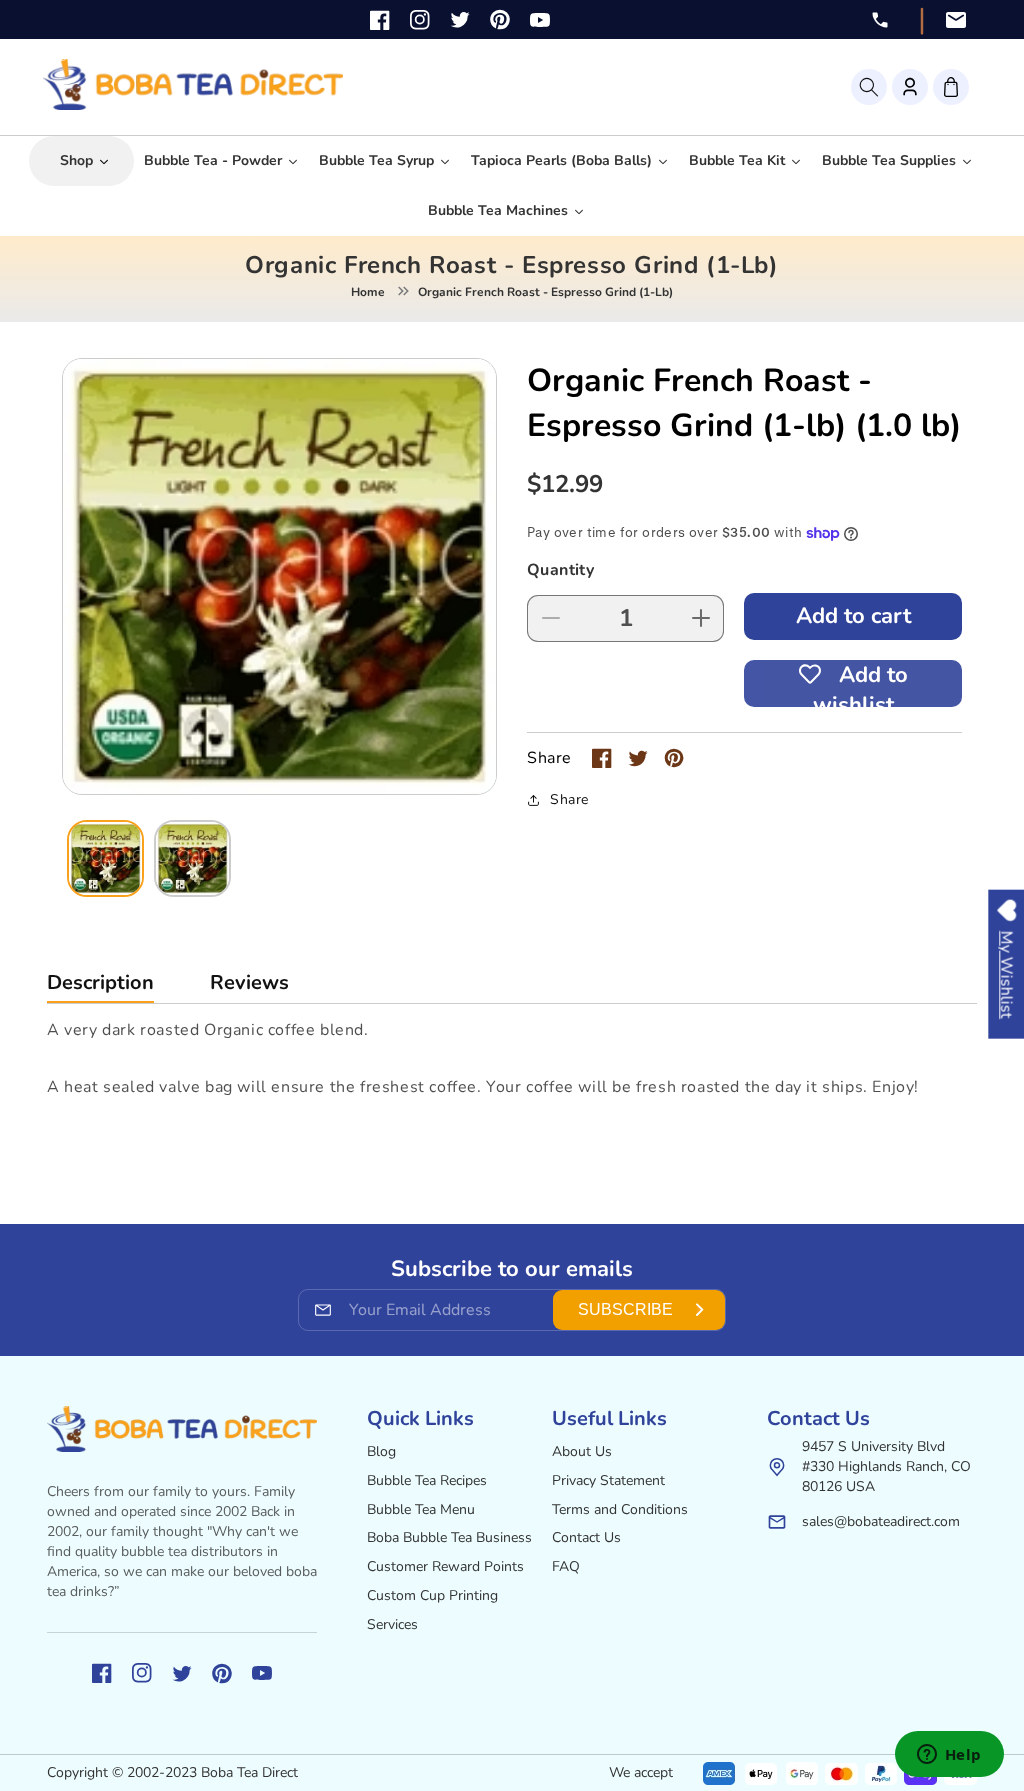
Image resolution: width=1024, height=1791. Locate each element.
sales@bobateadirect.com (881, 1521)
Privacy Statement (608, 1480)
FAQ (566, 1566)
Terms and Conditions (620, 1509)
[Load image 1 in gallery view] (105, 858)
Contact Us (586, 1537)
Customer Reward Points (445, 1566)
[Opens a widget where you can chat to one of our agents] (949, 1756)
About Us (582, 1451)
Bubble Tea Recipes (427, 1480)
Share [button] (569, 799)
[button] (869, 87)
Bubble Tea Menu (421, 1509)
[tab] (100, 987)
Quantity (560, 570)
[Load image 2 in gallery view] (192, 858)
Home (368, 292)
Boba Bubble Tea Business (449, 1537)
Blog (381, 1451)
